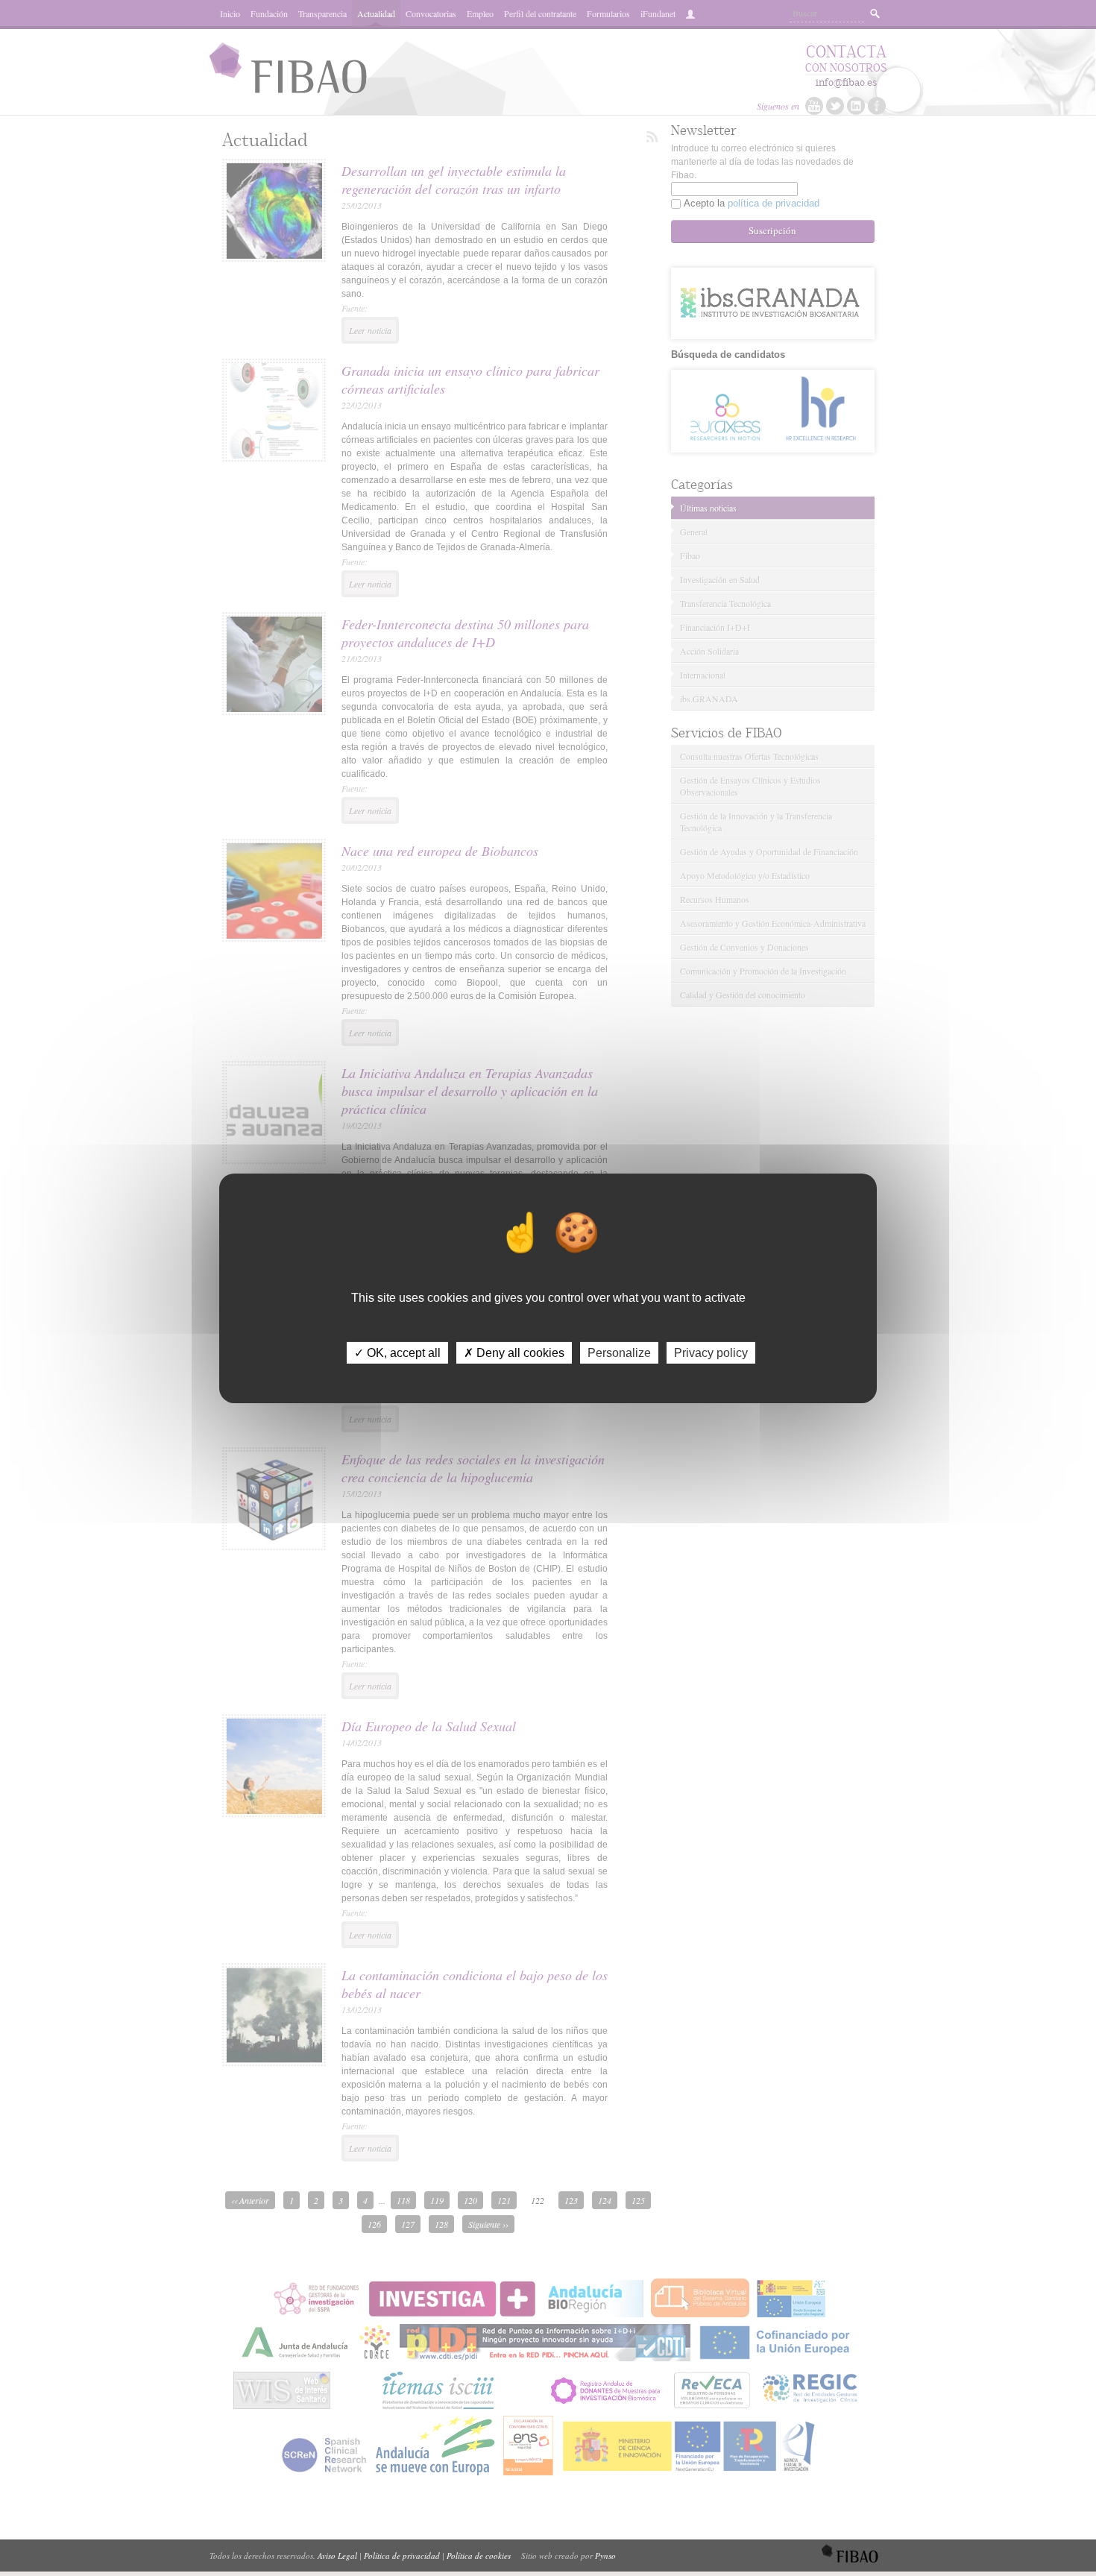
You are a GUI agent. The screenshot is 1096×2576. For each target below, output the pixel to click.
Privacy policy (711, 1352)
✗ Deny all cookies (514, 1352)
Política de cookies (479, 2555)
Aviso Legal (337, 2555)
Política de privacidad (402, 2555)
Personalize (619, 1352)
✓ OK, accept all (397, 1352)
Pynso (605, 2555)
